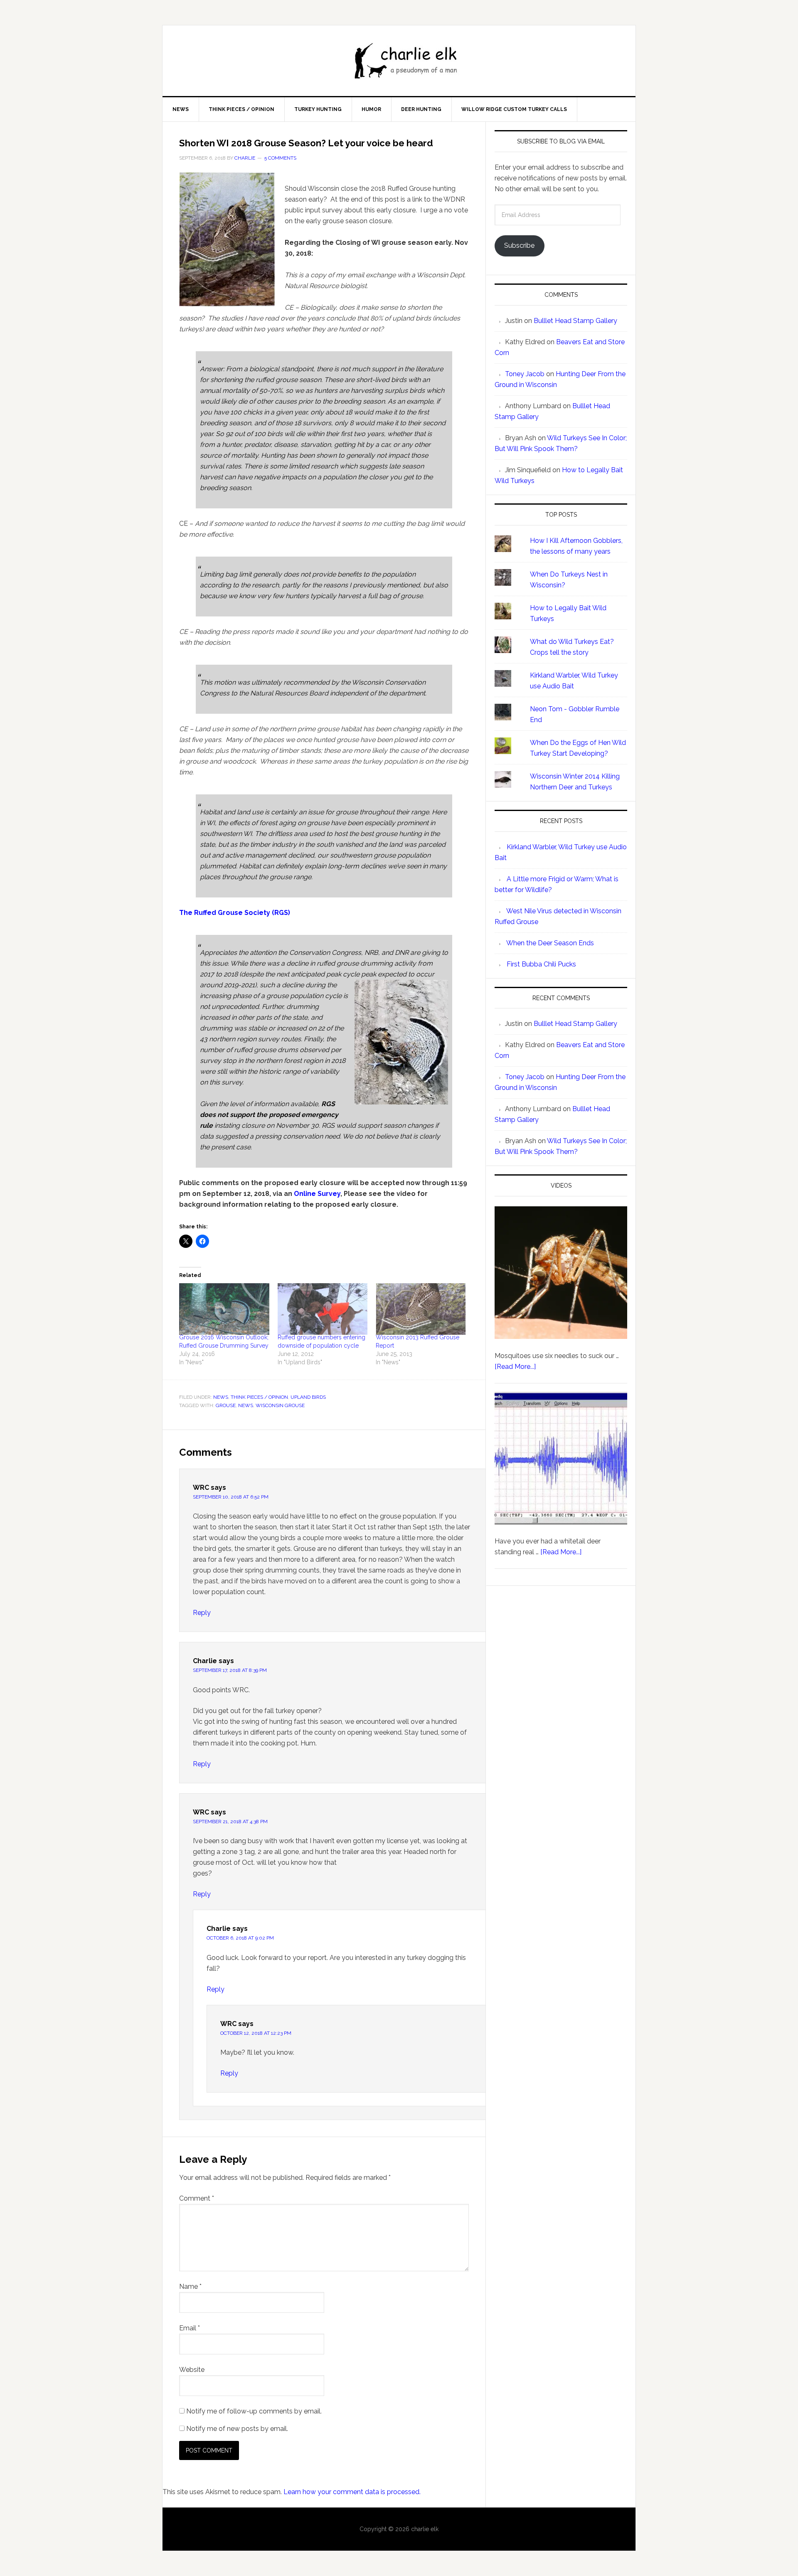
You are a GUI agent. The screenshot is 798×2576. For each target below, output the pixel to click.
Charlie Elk (407, 61)
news (246, 1405)
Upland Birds (308, 1397)
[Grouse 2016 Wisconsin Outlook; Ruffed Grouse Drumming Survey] (224, 1309)
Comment (197, 2198)
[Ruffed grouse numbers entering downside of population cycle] (323, 1309)
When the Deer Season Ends (550, 943)
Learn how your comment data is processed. (352, 2492)
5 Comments (280, 158)
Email (190, 2328)
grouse (226, 1405)
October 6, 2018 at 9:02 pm (240, 1938)
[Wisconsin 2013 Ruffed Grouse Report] (421, 1309)
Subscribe (519, 245)
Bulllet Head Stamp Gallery (575, 321)
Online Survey (317, 1194)
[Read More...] (515, 1367)
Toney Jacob (525, 374)
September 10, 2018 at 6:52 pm (231, 1497)
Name (190, 2286)
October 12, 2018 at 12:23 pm (256, 2033)
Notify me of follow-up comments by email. (254, 2411)
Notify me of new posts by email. (237, 2429)
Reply (202, 1613)
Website (192, 2370)
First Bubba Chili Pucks (541, 964)
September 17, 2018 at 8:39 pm (230, 1670)
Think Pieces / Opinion (259, 1397)
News (221, 1397)
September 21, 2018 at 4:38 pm (230, 1822)
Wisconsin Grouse (280, 1405)
